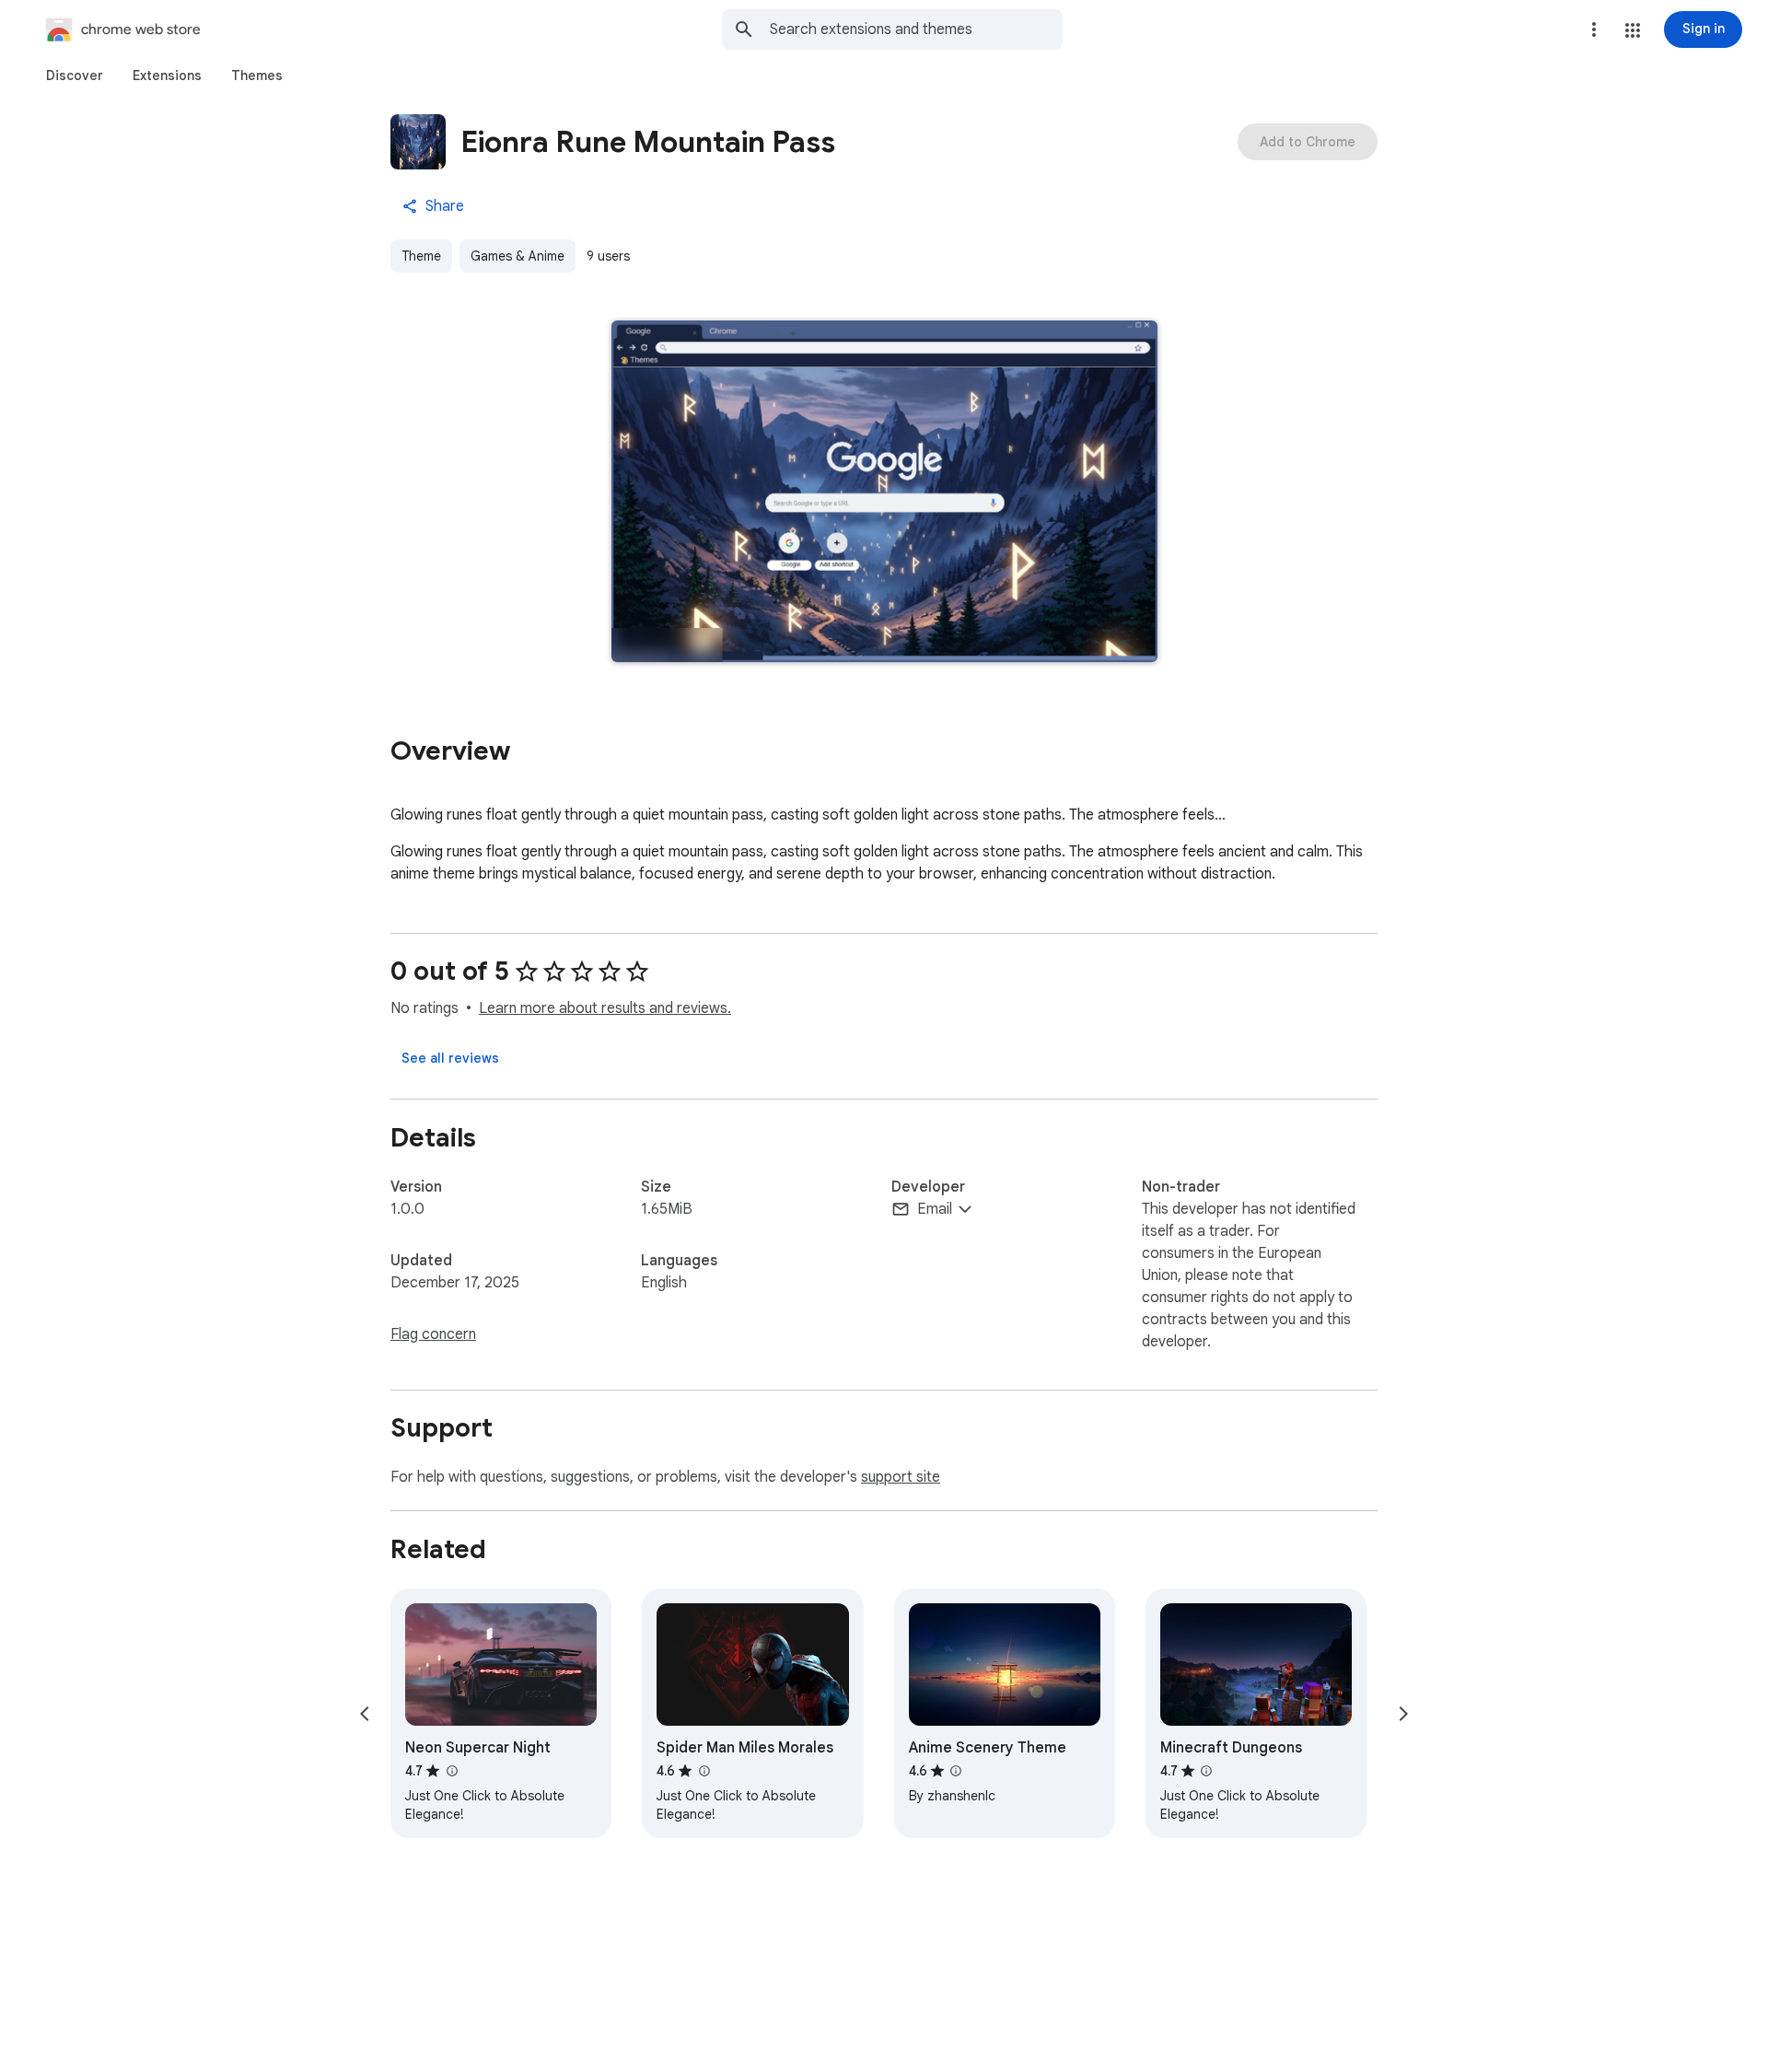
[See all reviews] (450, 1058)
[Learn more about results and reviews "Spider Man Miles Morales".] (704, 1771)
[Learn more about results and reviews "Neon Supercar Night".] (451, 1771)
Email (935, 1209)
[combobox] (916, 29)
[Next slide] (1403, 1714)
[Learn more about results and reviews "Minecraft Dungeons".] (1206, 1771)
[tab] (75, 76)
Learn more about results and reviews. (605, 1008)
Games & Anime (518, 256)
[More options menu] (1594, 29)
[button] (1633, 30)
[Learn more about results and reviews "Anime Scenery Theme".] (956, 1771)
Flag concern (433, 1334)
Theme (421, 256)
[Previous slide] (365, 1714)
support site (901, 1477)
